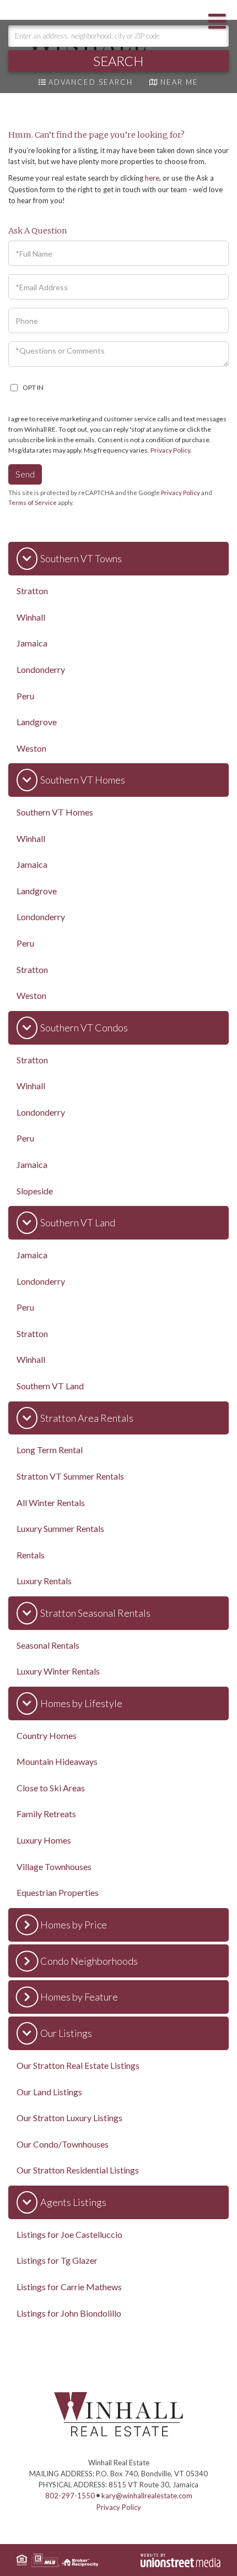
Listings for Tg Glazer (57, 2260)
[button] (118, 61)
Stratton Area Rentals (87, 1418)
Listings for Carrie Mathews (69, 2287)
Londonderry (41, 669)
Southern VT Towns (81, 558)
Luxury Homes (44, 1840)
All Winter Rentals (51, 1502)
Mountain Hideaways (57, 1761)
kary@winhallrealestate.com (147, 2496)
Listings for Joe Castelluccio (69, 2234)
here (152, 178)
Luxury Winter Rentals (58, 1671)
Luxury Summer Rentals (60, 1528)
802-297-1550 (70, 2496)
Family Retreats (46, 1814)
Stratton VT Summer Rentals (70, 1476)
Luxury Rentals (44, 1581)
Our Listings (66, 2033)
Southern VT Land (78, 1222)
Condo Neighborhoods (89, 1961)
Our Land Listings (49, 2092)
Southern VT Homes (83, 780)
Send (25, 474)
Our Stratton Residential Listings (78, 2170)
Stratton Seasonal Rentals (95, 1613)
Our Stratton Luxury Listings (69, 2118)
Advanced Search (91, 82)
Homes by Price (74, 1925)
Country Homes (47, 1735)
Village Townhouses (54, 1866)
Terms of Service (33, 502)
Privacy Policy (170, 450)
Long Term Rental (50, 1450)
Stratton (32, 591)
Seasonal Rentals (48, 1645)
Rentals (31, 1555)
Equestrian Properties (58, 1892)
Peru (25, 696)
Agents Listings (73, 2202)
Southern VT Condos (84, 1028)
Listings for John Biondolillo (69, 2313)
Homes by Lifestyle (81, 1703)
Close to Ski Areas (51, 1788)
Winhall (31, 617)
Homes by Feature (79, 1997)
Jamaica (32, 643)
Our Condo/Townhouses (63, 2144)
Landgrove (37, 722)
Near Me (179, 82)
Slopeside (35, 1191)
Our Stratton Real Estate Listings (78, 2065)
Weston (31, 748)
